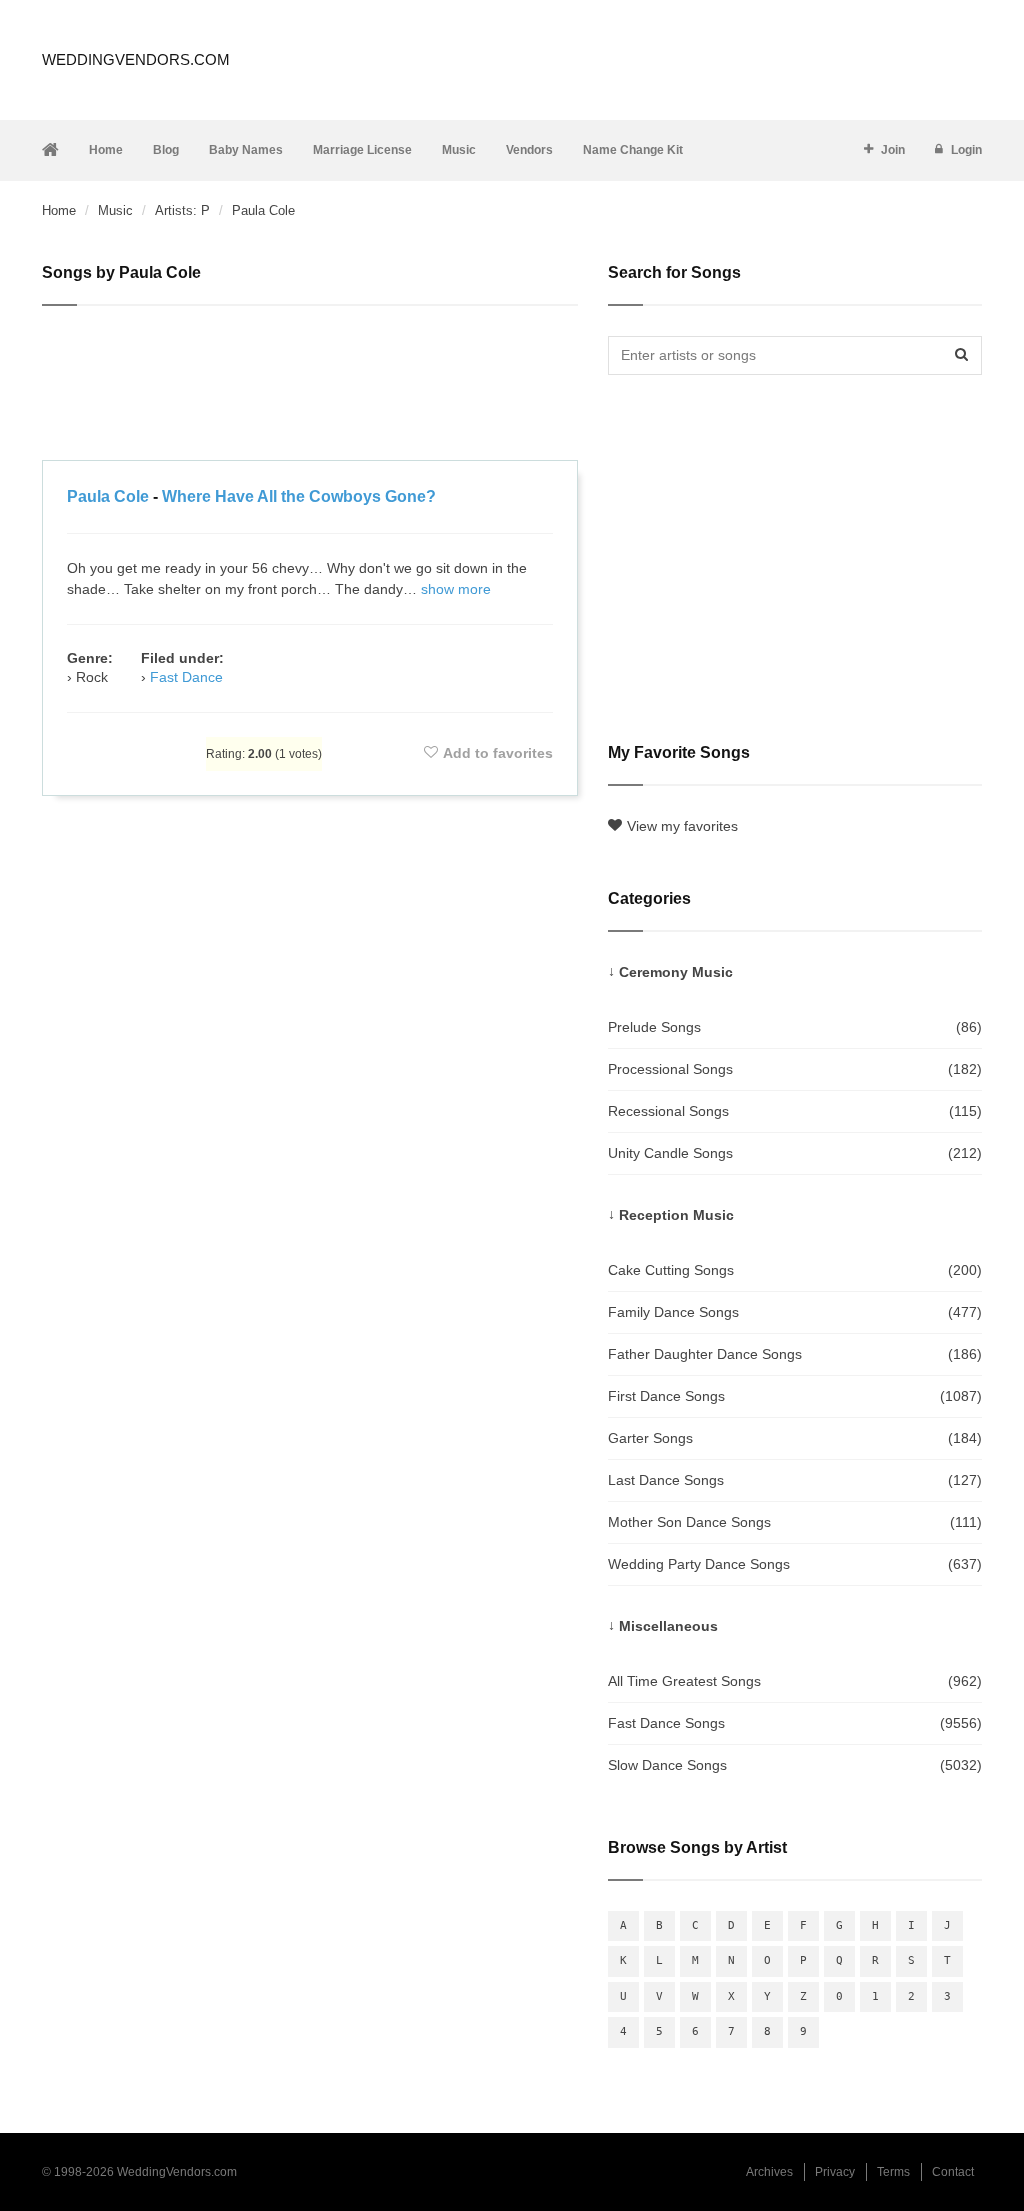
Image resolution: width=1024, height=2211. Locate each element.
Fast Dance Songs (795, 1723)
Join (893, 150)
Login (966, 150)
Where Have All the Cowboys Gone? (299, 496)
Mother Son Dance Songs (795, 1522)
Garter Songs (795, 1438)
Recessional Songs (795, 1111)
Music (459, 150)
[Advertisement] (310, 386)
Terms (893, 2172)
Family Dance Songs (795, 1312)
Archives (769, 2172)
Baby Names (246, 150)
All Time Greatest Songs (795, 1681)
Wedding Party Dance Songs (795, 1564)
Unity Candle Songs (795, 1153)
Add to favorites (498, 753)
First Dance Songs (795, 1396)
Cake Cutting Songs (795, 1270)
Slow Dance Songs (795, 1765)
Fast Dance (186, 677)
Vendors (529, 150)
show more (456, 589)
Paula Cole (108, 496)
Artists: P (182, 210)
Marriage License (362, 150)
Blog (166, 150)
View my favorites (682, 826)
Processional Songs (795, 1069)
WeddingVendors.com (136, 59)
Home (106, 150)
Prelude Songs (795, 1027)
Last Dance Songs (795, 1480)
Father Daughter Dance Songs (795, 1354)
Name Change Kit (633, 150)
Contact (953, 2172)
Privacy (835, 2172)
